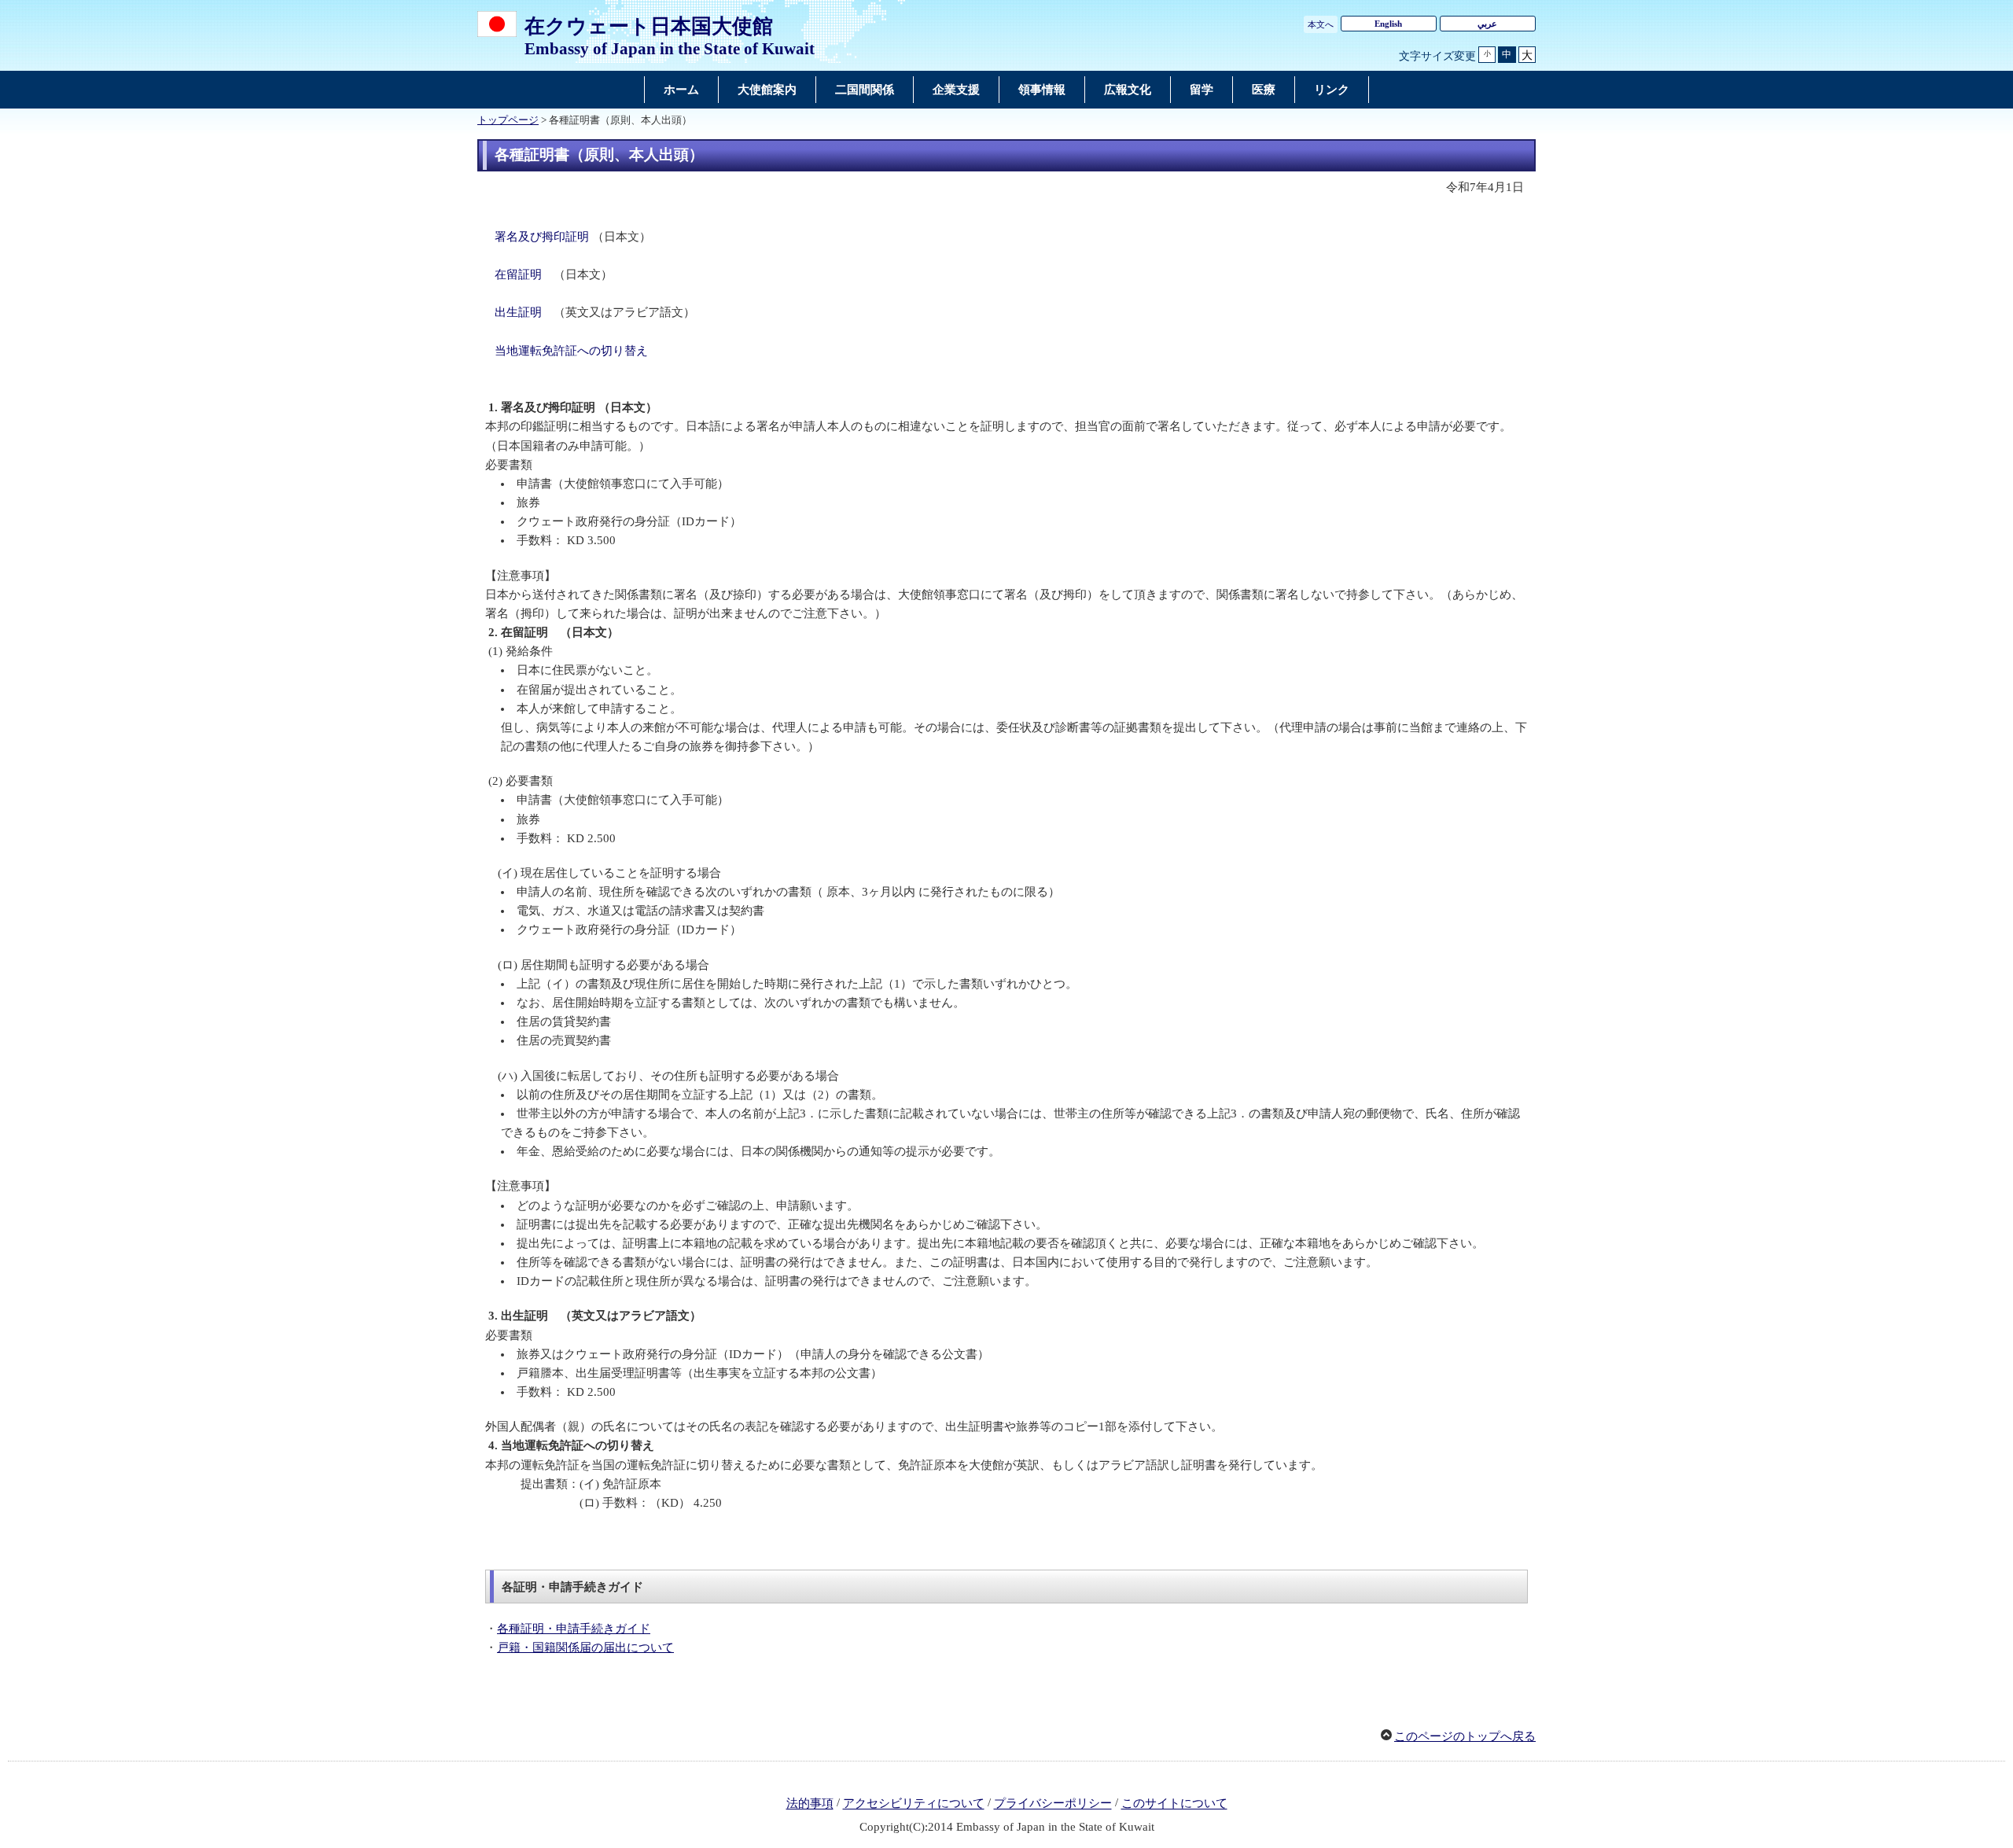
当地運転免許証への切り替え (571, 351)
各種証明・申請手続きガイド (574, 1629)
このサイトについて (1174, 1804)
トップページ (508, 120)
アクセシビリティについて (914, 1804)
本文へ (1321, 24)
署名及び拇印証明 (542, 237)
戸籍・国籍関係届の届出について (585, 1647)
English (1388, 24)
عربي (1487, 24)
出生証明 (518, 312)
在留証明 (518, 274)
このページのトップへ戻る (1465, 1736)
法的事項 (810, 1804)
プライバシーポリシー (1053, 1804)
